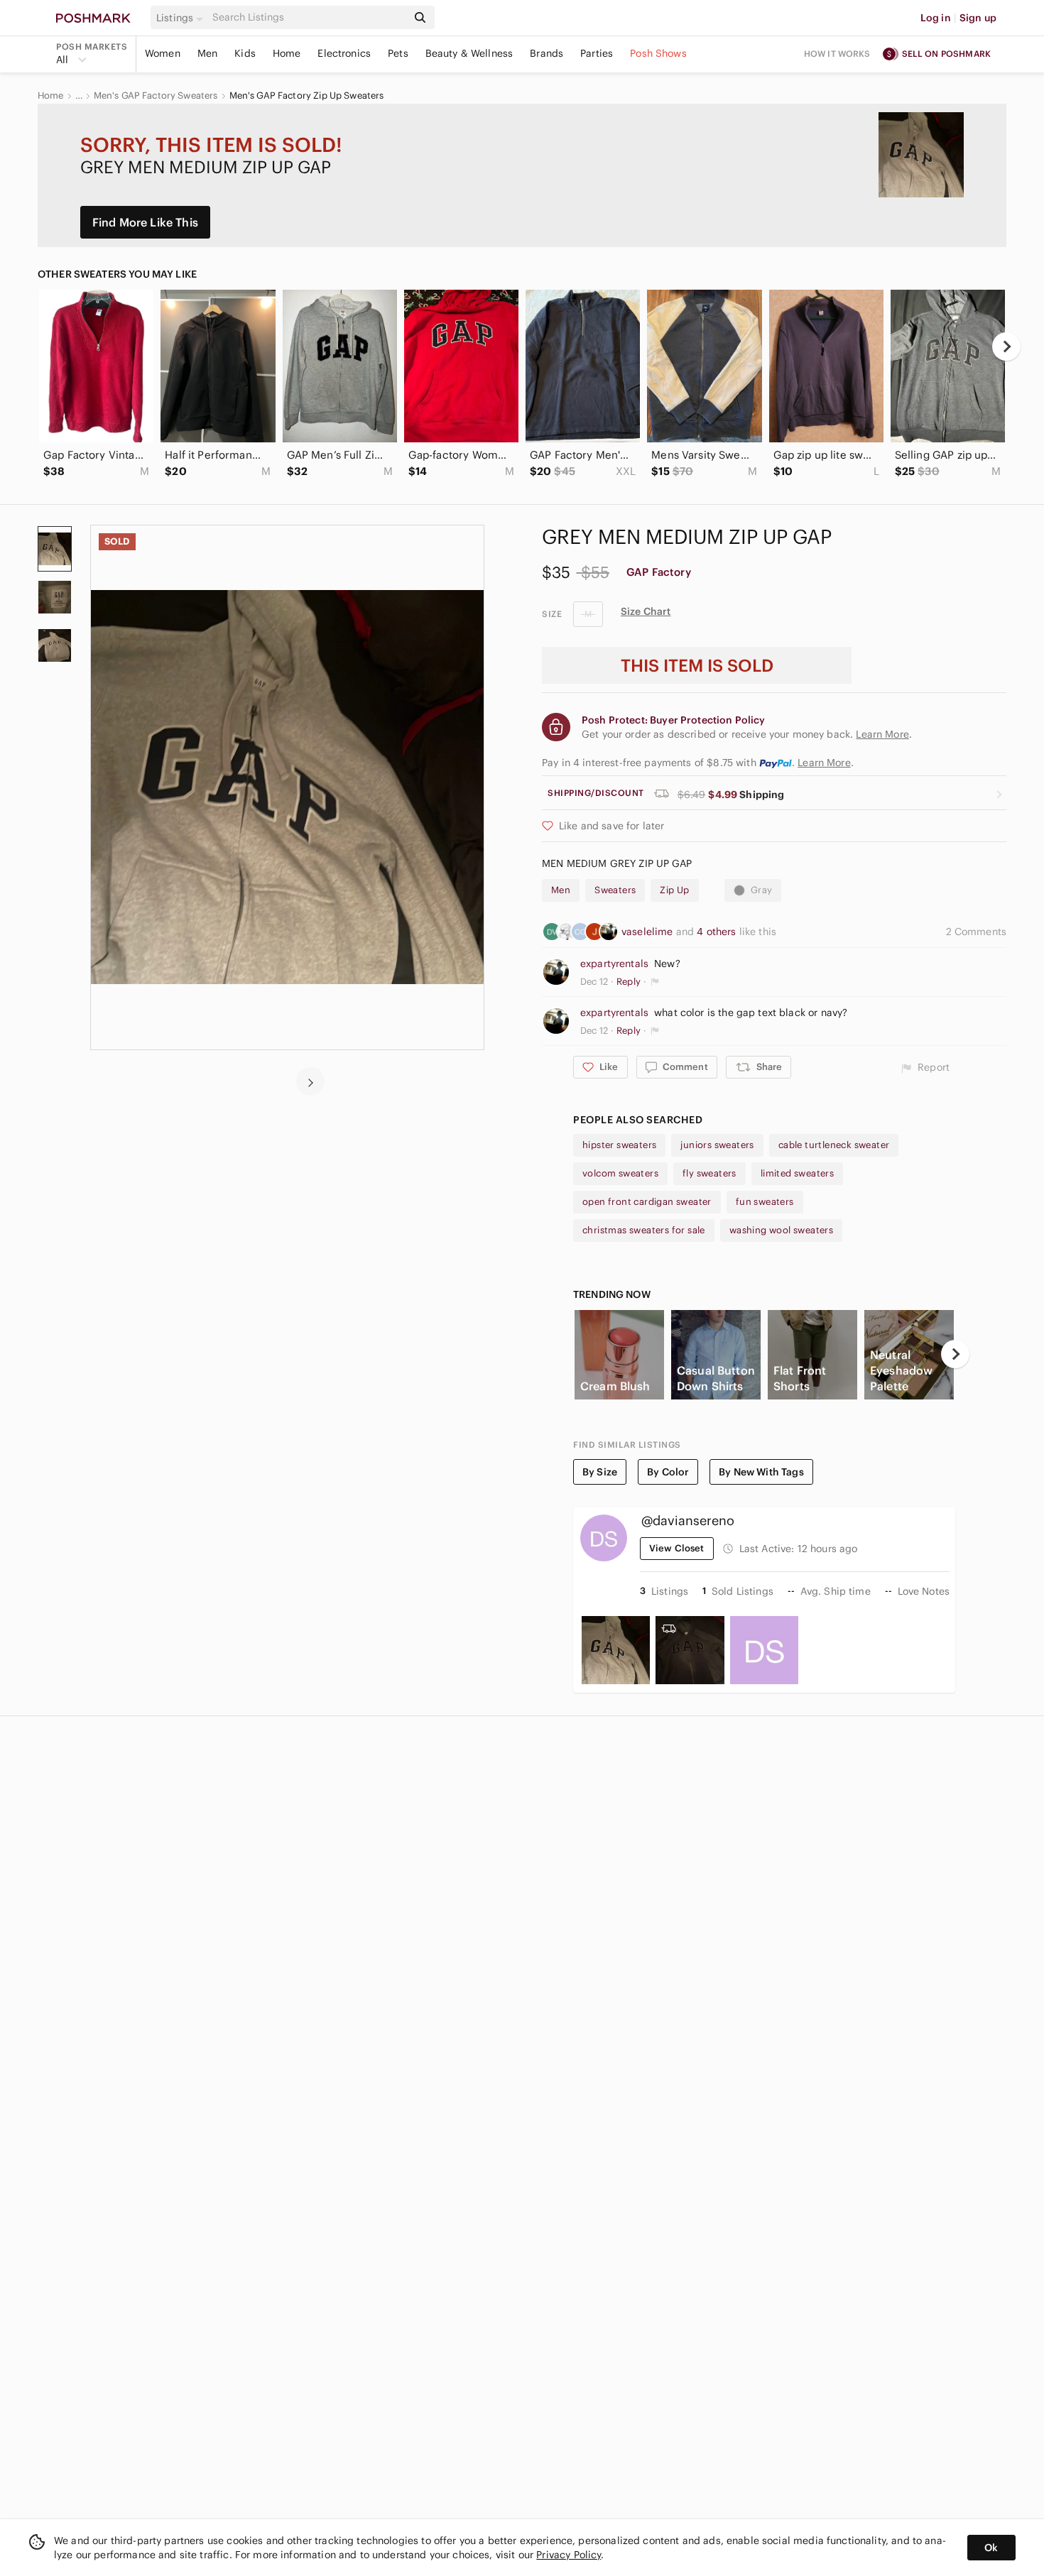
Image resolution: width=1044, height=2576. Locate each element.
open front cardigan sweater (647, 1202)
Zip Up (674, 890)
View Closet (677, 1548)
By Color (668, 1472)
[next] (1006, 346)
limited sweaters (797, 1173)
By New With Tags (761, 1472)
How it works (837, 54)
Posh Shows (658, 53)
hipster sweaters (619, 1145)
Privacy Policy (569, 2555)
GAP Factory (659, 572)
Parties (597, 53)
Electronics (344, 53)
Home (287, 53)
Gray (762, 890)
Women (163, 53)
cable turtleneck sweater (834, 1145)
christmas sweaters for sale (644, 1230)
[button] (182, 18)
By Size (600, 1472)
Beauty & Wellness (469, 53)
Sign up (978, 18)
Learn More (824, 763)
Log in (936, 18)
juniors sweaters (717, 1145)
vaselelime (649, 932)
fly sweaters (709, 1173)
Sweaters (615, 890)
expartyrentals (614, 964)
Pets (398, 53)
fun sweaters (765, 1202)
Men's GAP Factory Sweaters (156, 96)
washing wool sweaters (781, 1230)
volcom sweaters (620, 1173)
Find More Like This (145, 222)
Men (207, 53)
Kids (245, 53)
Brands (547, 53)
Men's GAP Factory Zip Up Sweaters (307, 96)
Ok (991, 2548)
